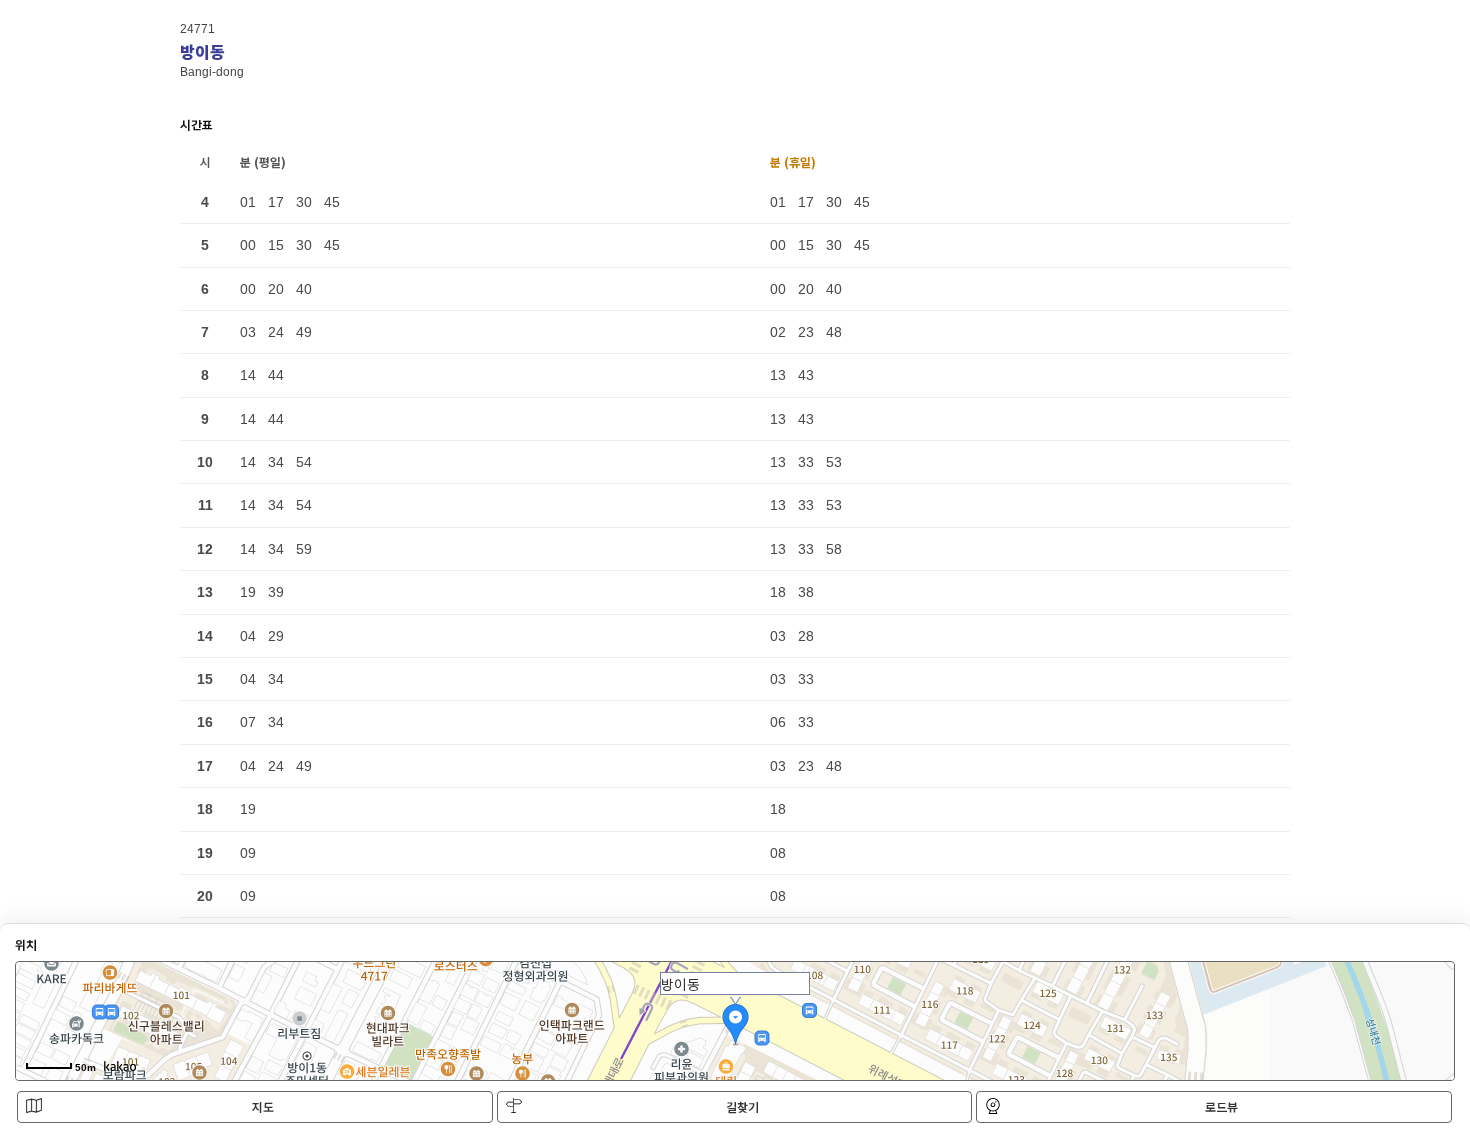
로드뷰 (1221, 1106)
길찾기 (742, 1106)
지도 (263, 1106)
